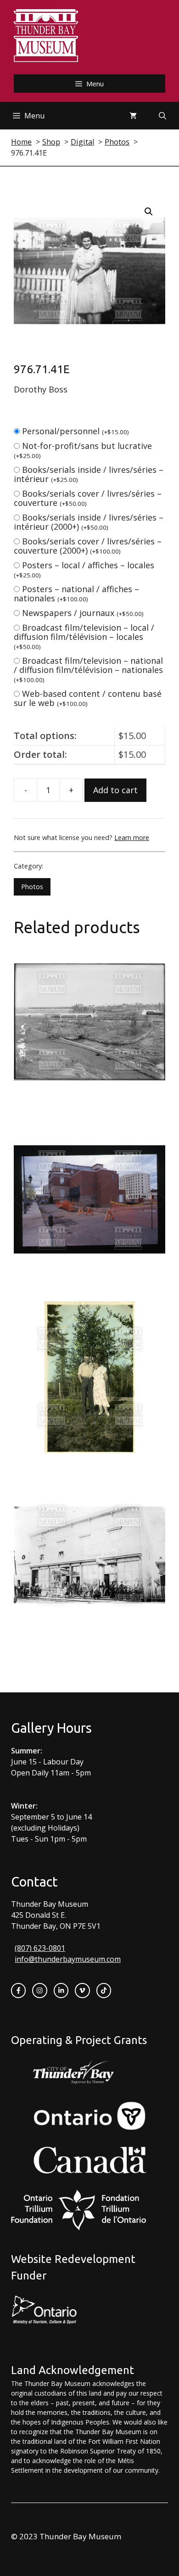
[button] (149, 212)
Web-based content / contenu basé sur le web (88, 698)
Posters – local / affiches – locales (84, 569)
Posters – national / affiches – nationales (76, 594)
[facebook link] (18, 1990)
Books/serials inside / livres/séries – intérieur (89, 474)
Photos (32, 887)
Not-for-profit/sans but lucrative (83, 450)
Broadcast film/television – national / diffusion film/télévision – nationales (88, 669)
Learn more (132, 837)
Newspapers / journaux (83, 613)
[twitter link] (82, 1990)
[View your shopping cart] (133, 116)
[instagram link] (39, 1990)
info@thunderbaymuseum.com (68, 1959)
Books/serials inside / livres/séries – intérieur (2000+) (89, 522)
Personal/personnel (76, 431)
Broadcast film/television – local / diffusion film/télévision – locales (84, 636)
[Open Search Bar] (162, 116)
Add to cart (115, 790)
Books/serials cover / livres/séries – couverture (88, 498)
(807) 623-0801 (40, 1948)
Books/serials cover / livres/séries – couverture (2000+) (88, 546)
